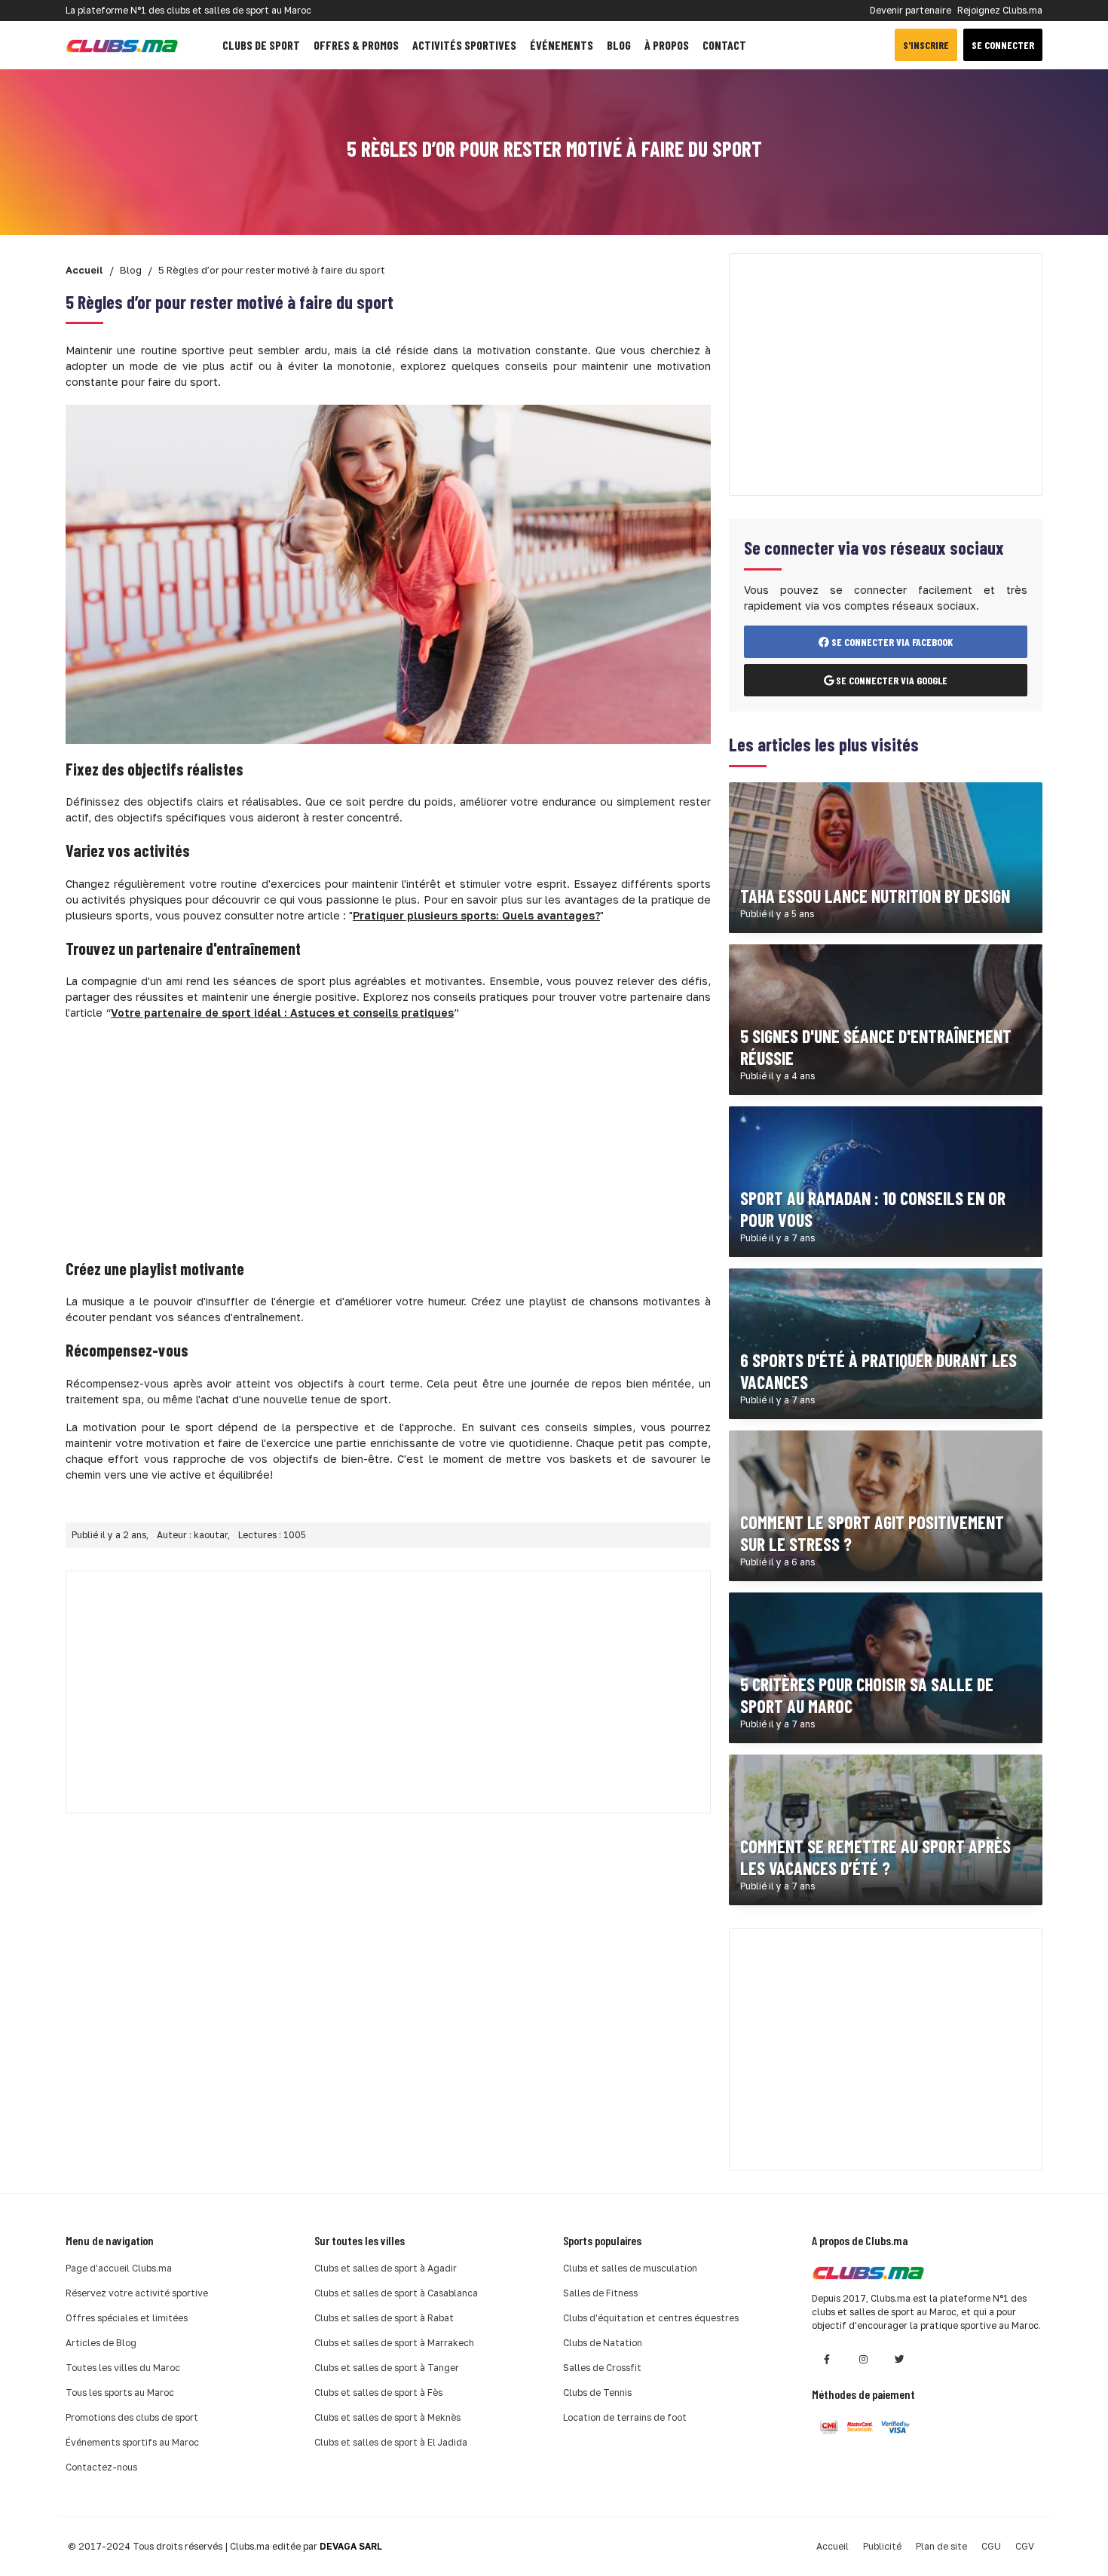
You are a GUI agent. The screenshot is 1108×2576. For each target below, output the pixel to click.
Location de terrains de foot (625, 2417)
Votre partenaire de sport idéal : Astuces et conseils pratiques (282, 1013)
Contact (724, 45)
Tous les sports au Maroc (120, 2392)
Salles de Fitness (600, 2293)
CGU (991, 2546)
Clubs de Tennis (597, 2392)
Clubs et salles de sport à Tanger (387, 2368)
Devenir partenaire (911, 10)
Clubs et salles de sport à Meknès (387, 2417)
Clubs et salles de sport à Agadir (386, 2268)
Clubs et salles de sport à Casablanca (396, 2293)
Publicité (882, 2546)
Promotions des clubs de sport (132, 2417)
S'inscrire (926, 45)
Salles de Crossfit (602, 2368)
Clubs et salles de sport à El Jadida (391, 2442)
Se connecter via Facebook (891, 642)
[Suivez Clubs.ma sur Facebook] (827, 2359)
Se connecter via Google (891, 680)
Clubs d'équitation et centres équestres (651, 2318)
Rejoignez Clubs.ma (1000, 10)
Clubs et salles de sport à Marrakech (394, 2343)
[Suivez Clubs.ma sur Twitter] (899, 2359)
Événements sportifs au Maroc (132, 2442)
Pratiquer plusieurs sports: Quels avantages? (476, 915)
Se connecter (1003, 45)
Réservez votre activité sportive (137, 2293)
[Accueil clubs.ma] (122, 45)
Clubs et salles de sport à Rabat (384, 2318)
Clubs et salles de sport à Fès (378, 2392)
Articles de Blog (101, 2343)
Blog (619, 45)
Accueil (833, 2546)
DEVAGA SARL (351, 2546)
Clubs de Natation (603, 2343)
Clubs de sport (261, 45)
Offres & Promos (356, 45)
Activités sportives (464, 45)
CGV (1025, 2546)
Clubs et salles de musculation (630, 2268)
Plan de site (941, 2546)
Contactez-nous (101, 2467)
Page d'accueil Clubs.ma (119, 2268)
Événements (562, 45)
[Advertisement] (388, 1138)
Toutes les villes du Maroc (123, 2368)
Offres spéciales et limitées (127, 2318)
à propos (667, 45)
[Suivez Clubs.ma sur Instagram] (863, 2359)
